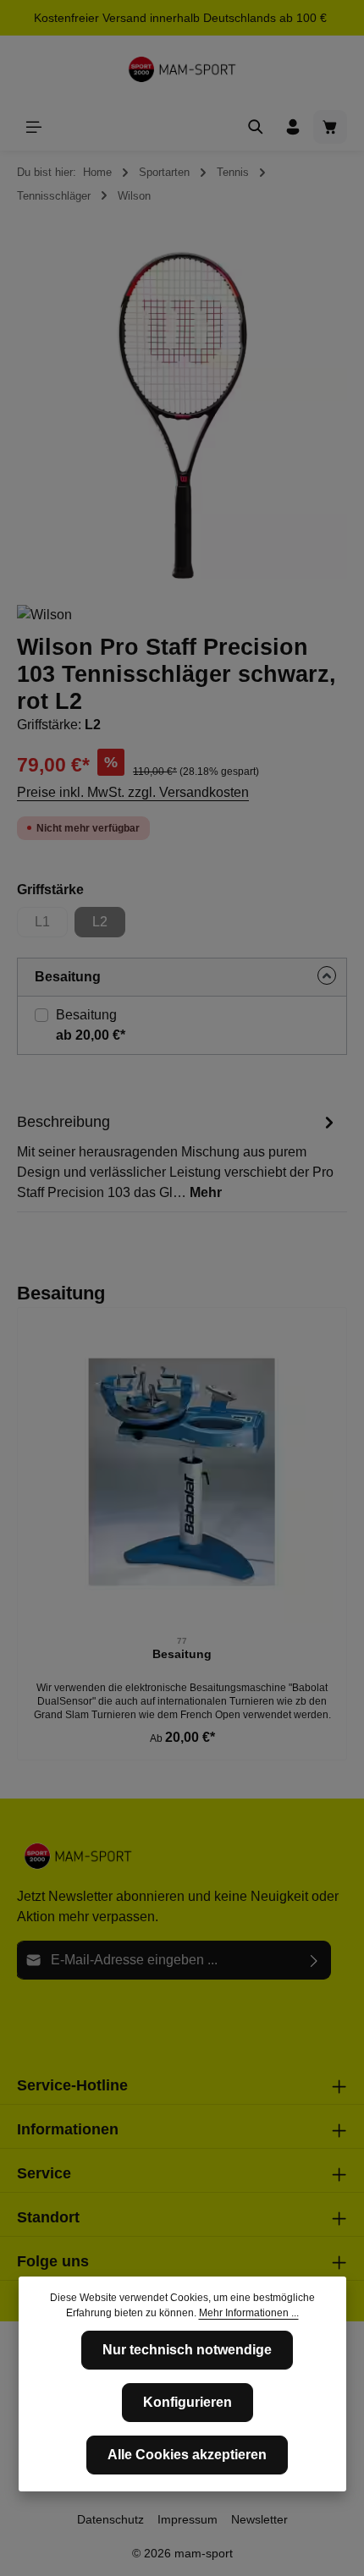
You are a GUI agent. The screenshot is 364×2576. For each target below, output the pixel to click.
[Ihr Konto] (293, 127)
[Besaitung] (182, 1472)
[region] (182, 415)
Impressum (188, 2519)
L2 (109, 926)
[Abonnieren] (314, 1960)
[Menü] (34, 127)
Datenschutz (110, 2519)
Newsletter (259, 2519)
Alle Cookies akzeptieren (187, 2455)
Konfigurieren (188, 2402)
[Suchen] (256, 127)
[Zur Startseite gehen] (182, 69)
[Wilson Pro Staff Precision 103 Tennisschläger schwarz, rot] (182, 415)
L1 (51, 926)
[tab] (178, 1156)
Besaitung (86, 1015)
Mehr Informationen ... (249, 2313)
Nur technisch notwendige (187, 2350)
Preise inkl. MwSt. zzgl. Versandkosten (133, 792)
